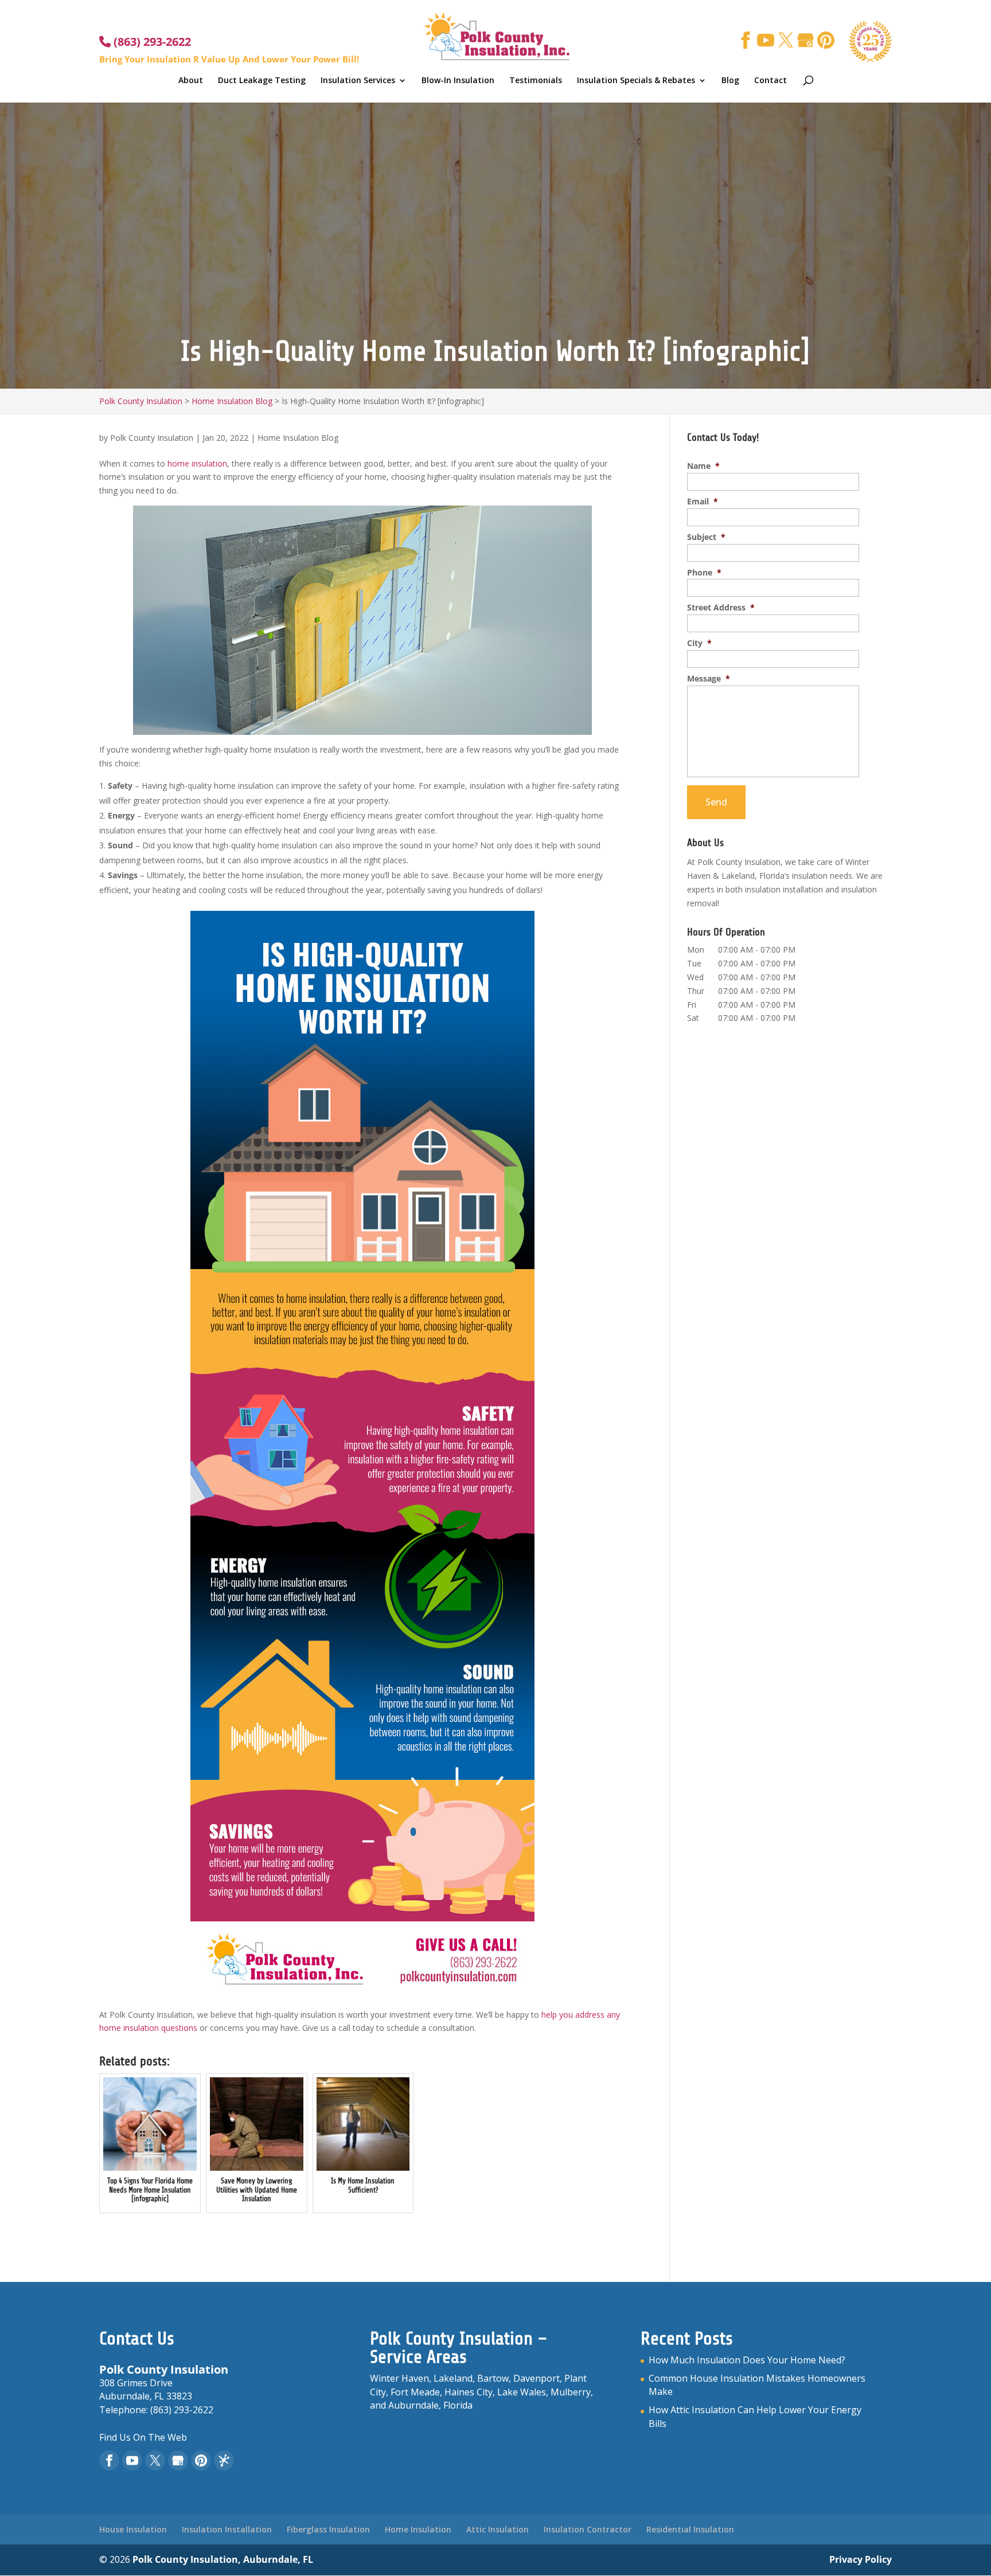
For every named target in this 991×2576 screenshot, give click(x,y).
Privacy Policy (861, 2559)
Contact (770, 81)
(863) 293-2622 (151, 42)
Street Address (721, 608)
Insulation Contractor (588, 2529)
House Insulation (133, 2529)
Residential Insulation (690, 2529)
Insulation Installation (227, 2529)
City (699, 643)
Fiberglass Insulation (328, 2529)
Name (703, 466)
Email (703, 502)
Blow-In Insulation (458, 81)
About (191, 81)
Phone (704, 573)
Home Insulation (418, 2529)
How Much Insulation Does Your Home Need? (747, 2360)
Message (709, 679)
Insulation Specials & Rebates (636, 81)
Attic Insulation (498, 2529)
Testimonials (536, 81)
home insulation (197, 463)
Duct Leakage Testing (262, 81)
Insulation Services (358, 81)
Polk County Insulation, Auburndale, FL (223, 2559)
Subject (706, 537)
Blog (730, 81)
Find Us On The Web (143, 2437)
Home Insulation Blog (298, 438)
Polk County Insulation (152, 438)
